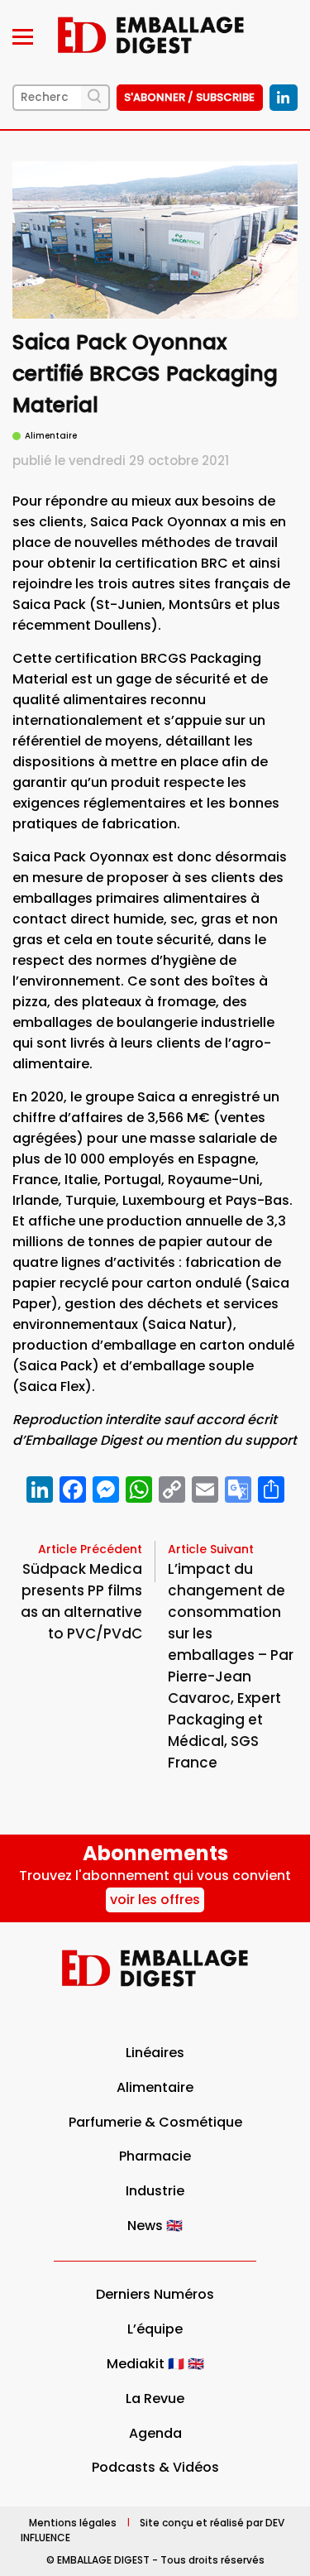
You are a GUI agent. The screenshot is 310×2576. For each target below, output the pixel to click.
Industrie (155, 2191)
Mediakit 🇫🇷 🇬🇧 (155, 2364)
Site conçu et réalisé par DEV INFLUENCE (153, 2529)
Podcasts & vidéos (155, 2467)
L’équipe (155, 2329)
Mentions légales (73, 2522)
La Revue (155, 2399)
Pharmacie (155, 2156)
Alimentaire (155, 2087)
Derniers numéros (155, 2294)
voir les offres (155, 1900)
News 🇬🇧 (155, 2226)
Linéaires (155, 2053)
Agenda (155, 2433)
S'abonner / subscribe (189, 97)
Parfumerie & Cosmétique (155, 2122)
